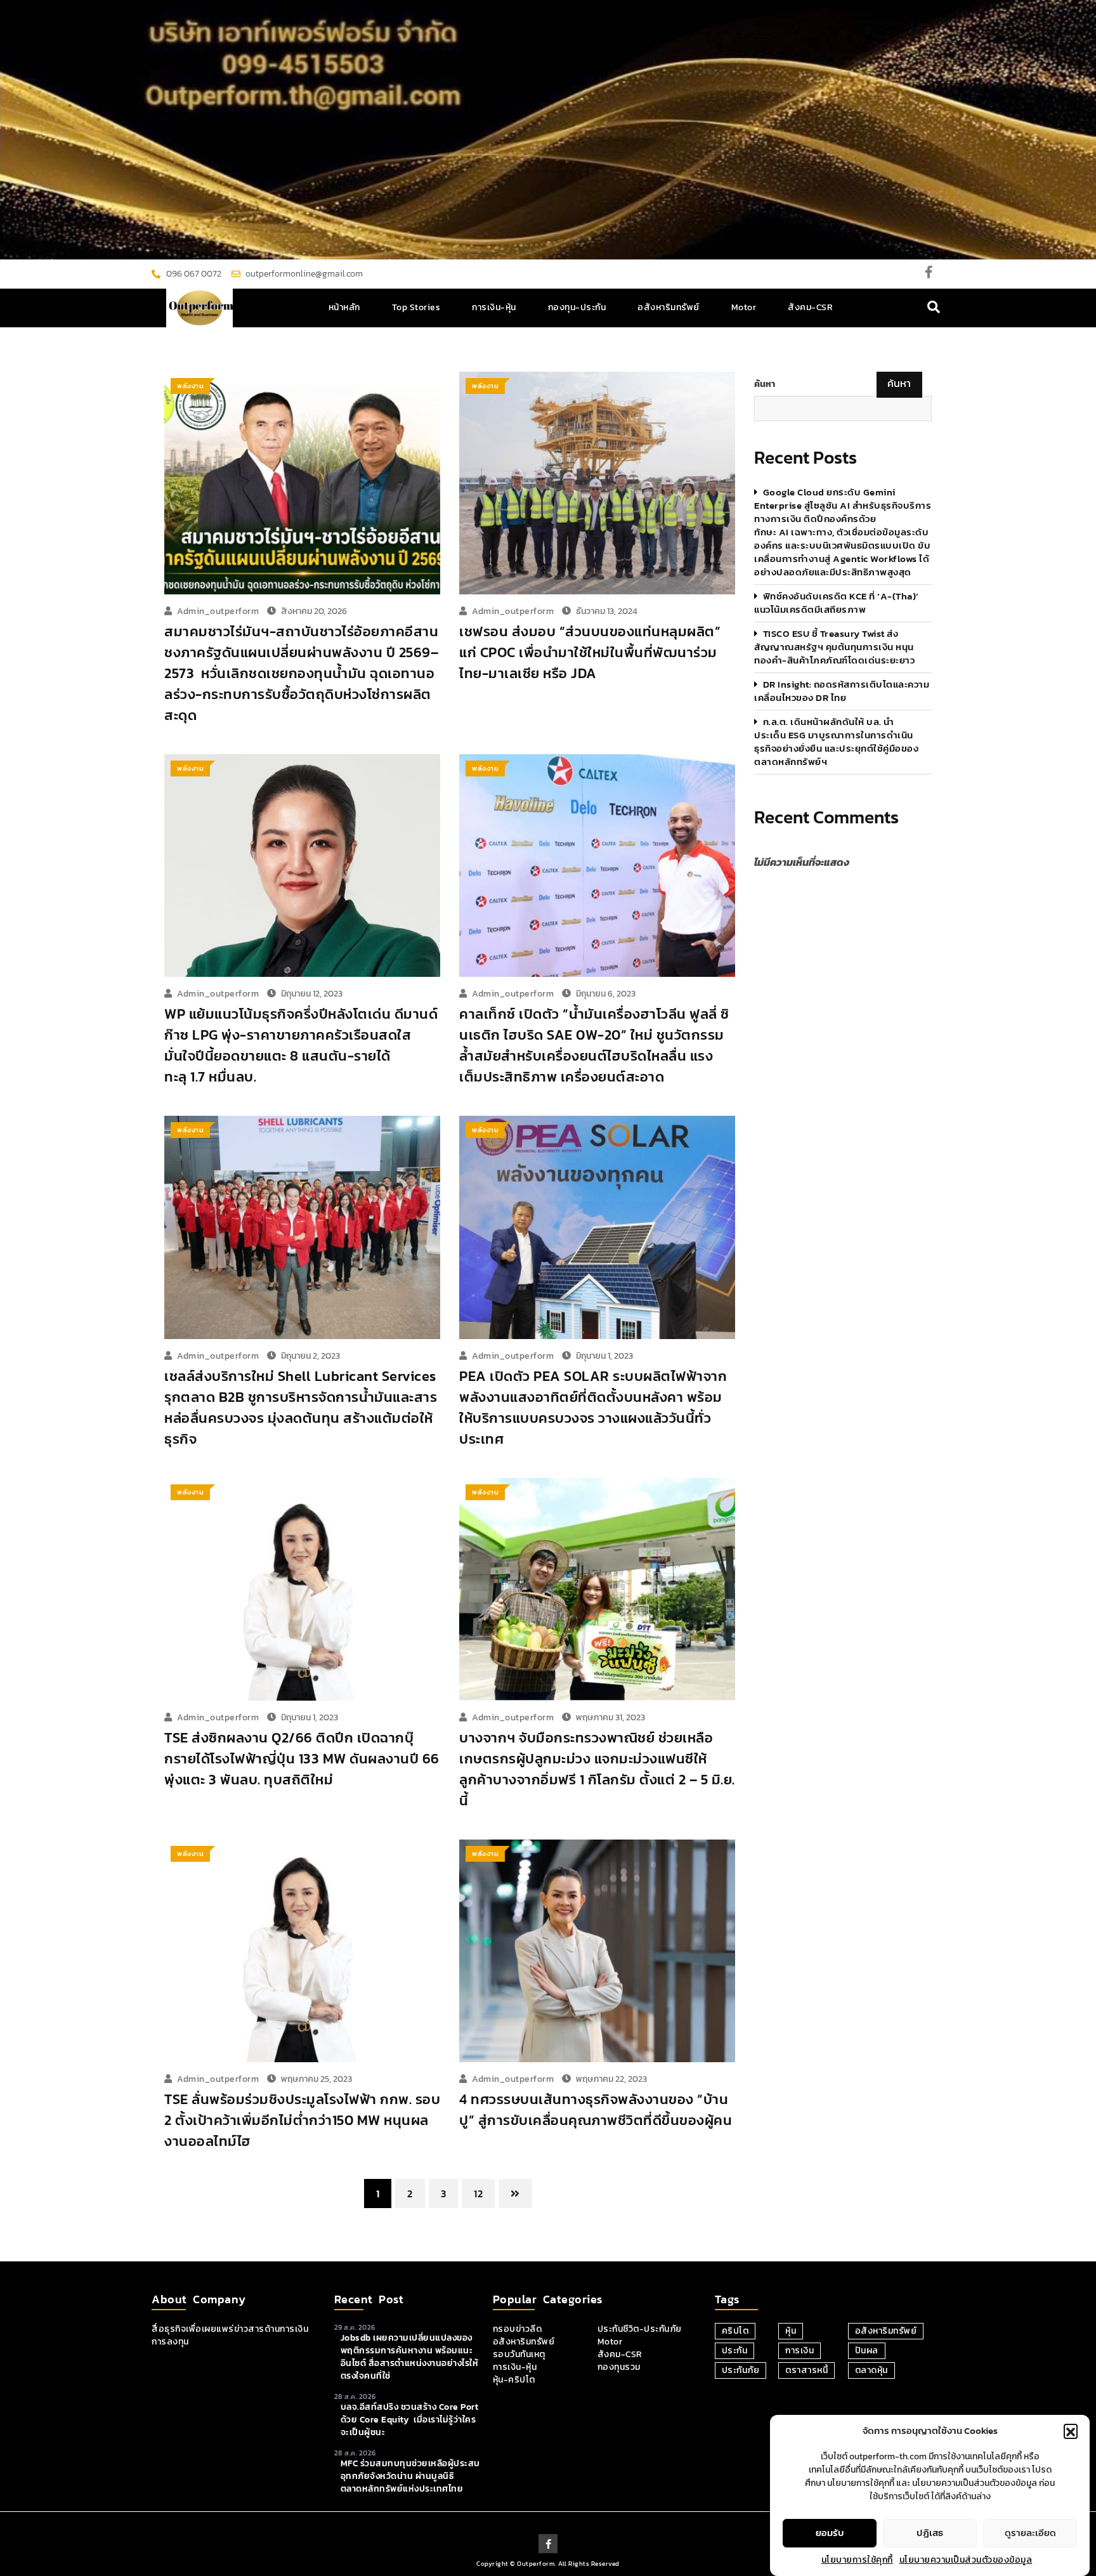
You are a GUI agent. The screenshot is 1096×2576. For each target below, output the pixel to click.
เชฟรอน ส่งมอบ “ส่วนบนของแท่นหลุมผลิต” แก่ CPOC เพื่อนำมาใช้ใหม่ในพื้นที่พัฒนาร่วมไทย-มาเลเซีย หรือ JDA (590, 652)
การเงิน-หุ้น (494, 307)
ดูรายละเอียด (1030, 2533)
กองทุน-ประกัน (577, 307)
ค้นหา (765, 384)
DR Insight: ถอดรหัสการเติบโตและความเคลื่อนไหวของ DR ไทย (842, 691)
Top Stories (416, 307)
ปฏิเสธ (930, 2533)
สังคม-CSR (810, 307)
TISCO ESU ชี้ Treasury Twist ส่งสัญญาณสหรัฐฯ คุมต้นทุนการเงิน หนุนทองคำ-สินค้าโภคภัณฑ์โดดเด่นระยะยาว (834, 647)
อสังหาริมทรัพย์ (669, 307)
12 (478, 2194)
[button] (1071, 2431)
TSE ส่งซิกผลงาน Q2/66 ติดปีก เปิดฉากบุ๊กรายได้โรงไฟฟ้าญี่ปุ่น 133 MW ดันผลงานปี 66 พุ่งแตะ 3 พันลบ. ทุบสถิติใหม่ (302, 1759)
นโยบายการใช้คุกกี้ (857, 2560)
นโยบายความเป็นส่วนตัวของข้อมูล (966, 2560)
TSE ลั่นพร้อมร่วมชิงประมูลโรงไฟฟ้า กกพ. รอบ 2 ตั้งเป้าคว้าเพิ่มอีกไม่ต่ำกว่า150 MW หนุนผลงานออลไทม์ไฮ (302, 2120)
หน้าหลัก (344, 307)
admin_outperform (218, 611)
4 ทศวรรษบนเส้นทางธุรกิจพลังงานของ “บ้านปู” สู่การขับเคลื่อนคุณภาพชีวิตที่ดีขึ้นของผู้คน (596, 2110)
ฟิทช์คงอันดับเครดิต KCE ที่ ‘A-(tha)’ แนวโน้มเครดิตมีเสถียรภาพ (837, 603)
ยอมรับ (830, 2533)
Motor (744, 307)
